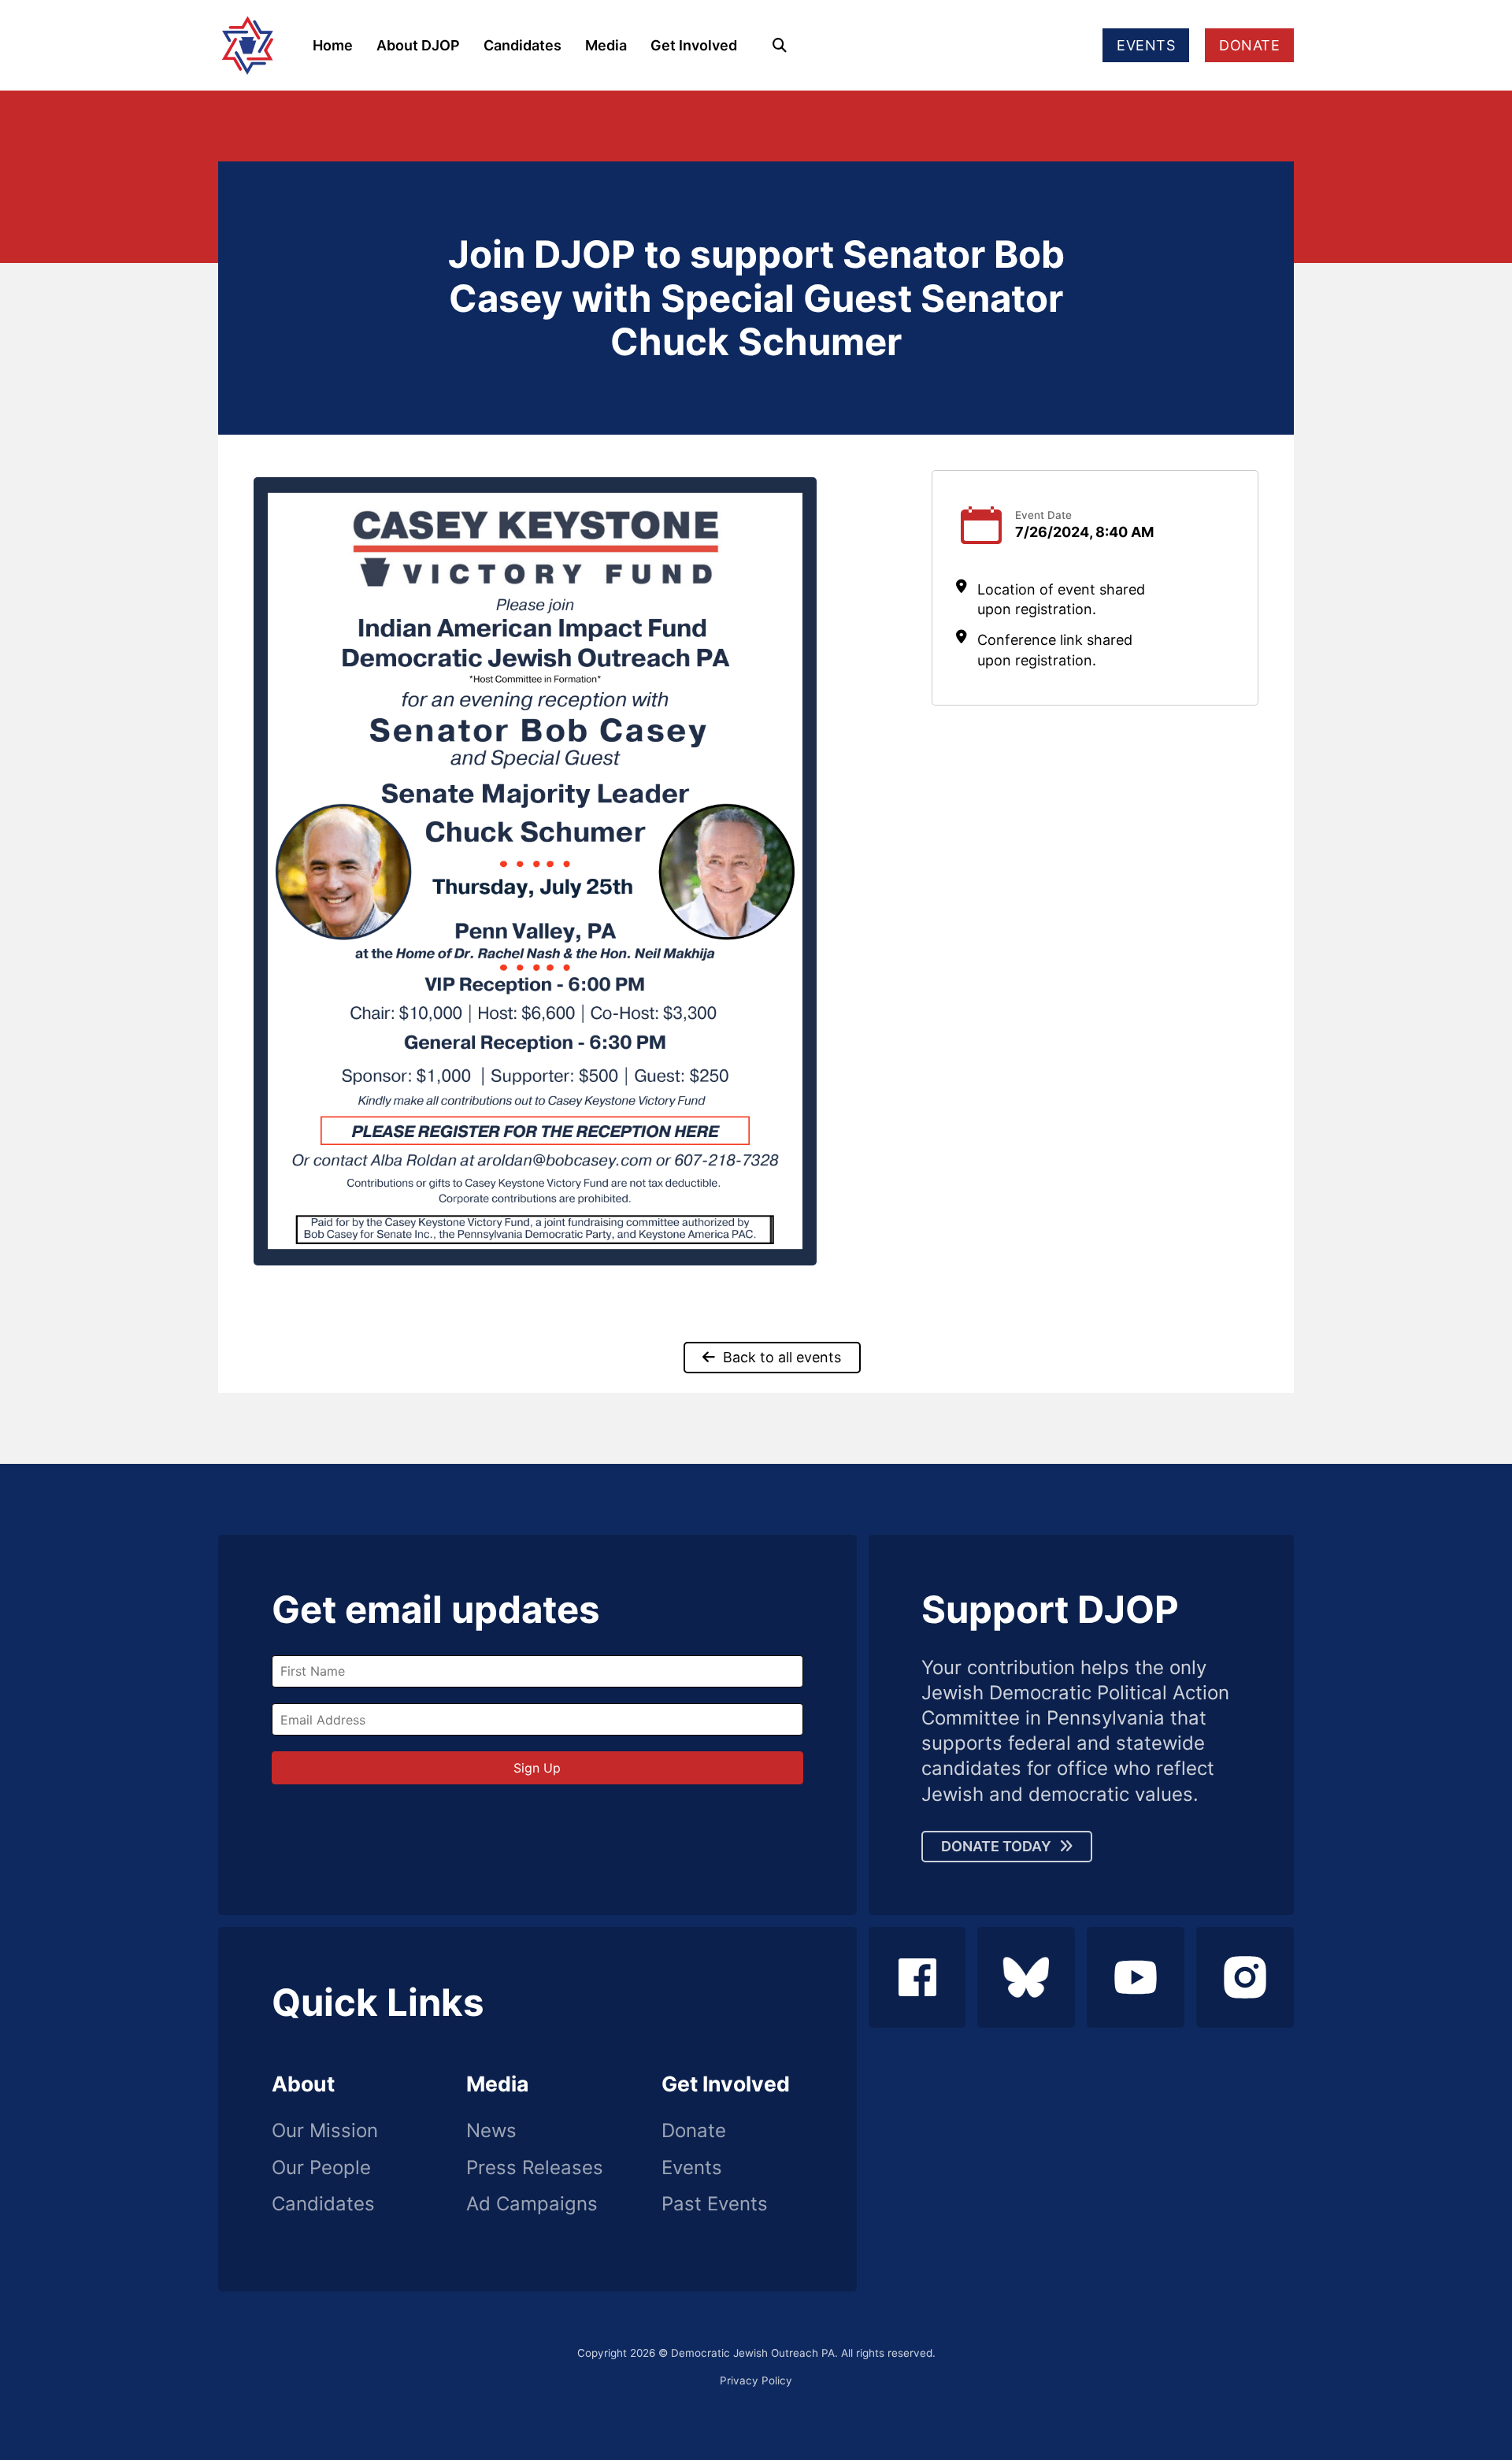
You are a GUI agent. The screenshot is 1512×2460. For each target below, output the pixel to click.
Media (606, 45)
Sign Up (537, 1768)
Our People (321, 2168)
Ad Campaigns (532, 2204)
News (491, 2131)
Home (333, 45)
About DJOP (418, 45)
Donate (694, 2131)
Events (692, 2168)
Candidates (523, 45)
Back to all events (782, 1357)
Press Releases (535, 2168)
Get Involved (694, 45)
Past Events (715, 2204)
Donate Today (996, 1846)
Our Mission (325, 2131)
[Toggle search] (780, 46)
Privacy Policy (756, 2380)
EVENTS (1146, 45)
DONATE (1249, 45)
